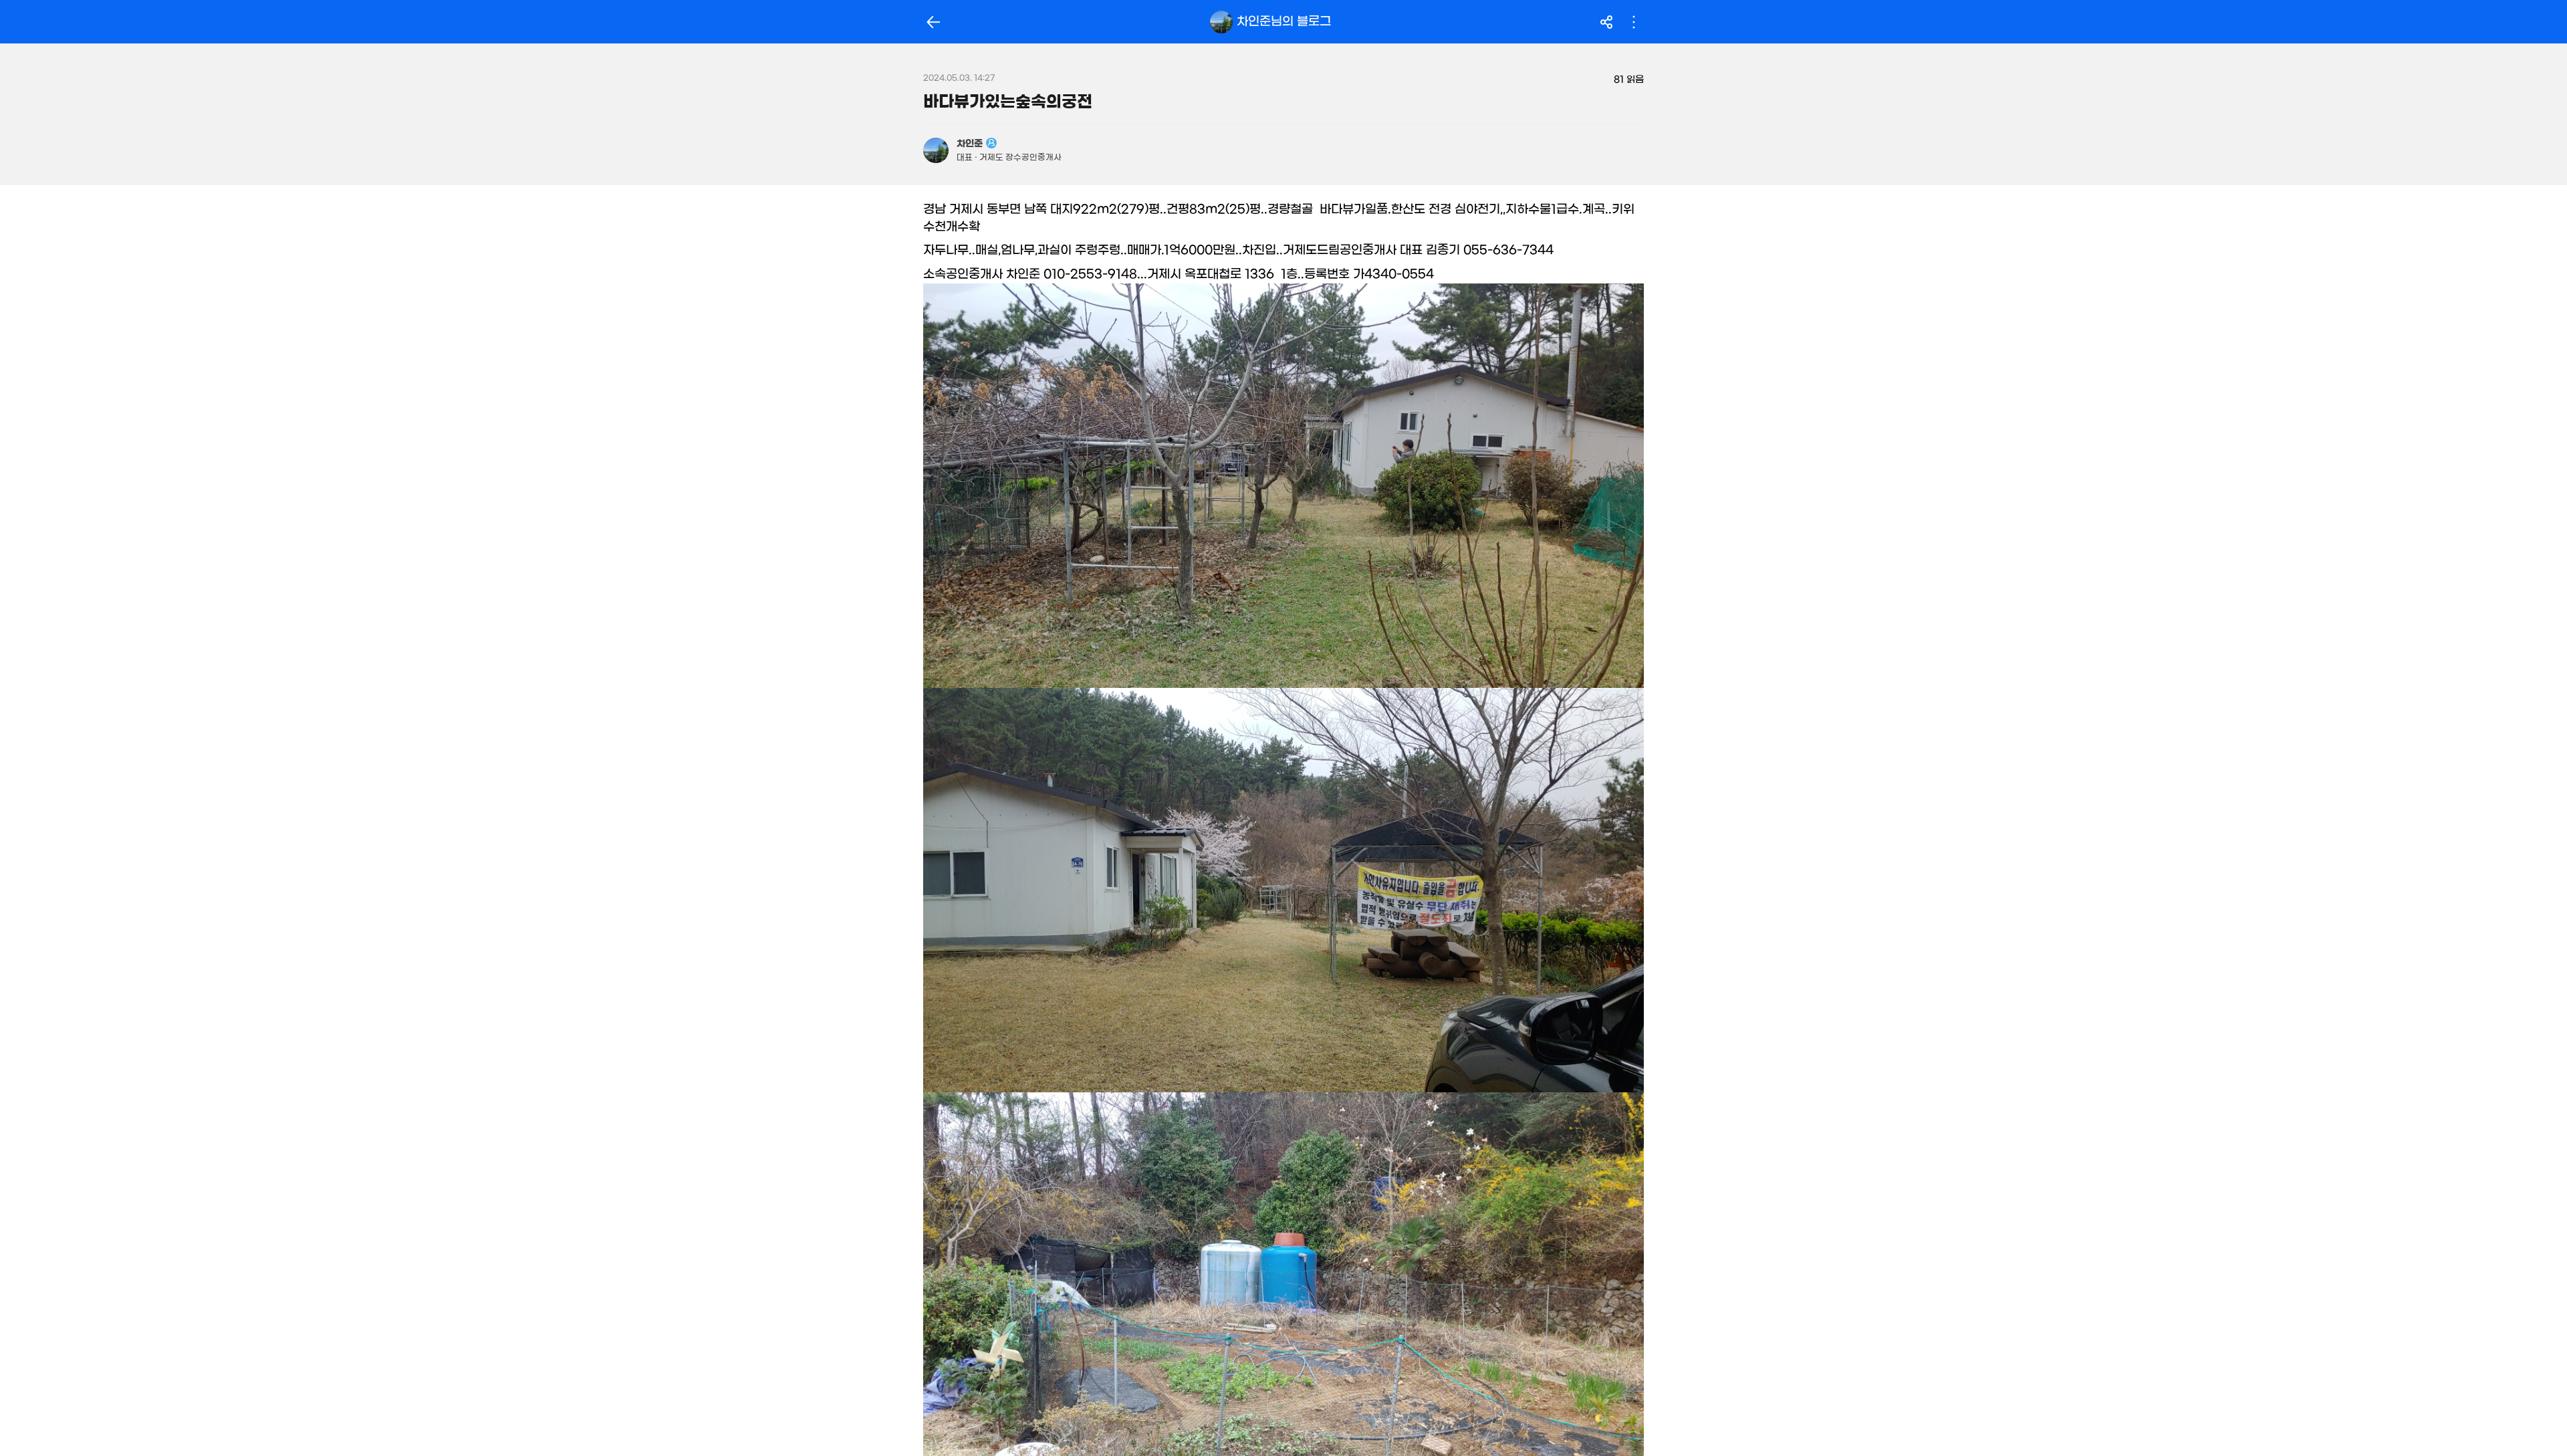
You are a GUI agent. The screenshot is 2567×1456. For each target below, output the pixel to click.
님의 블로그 (1284, 21)
